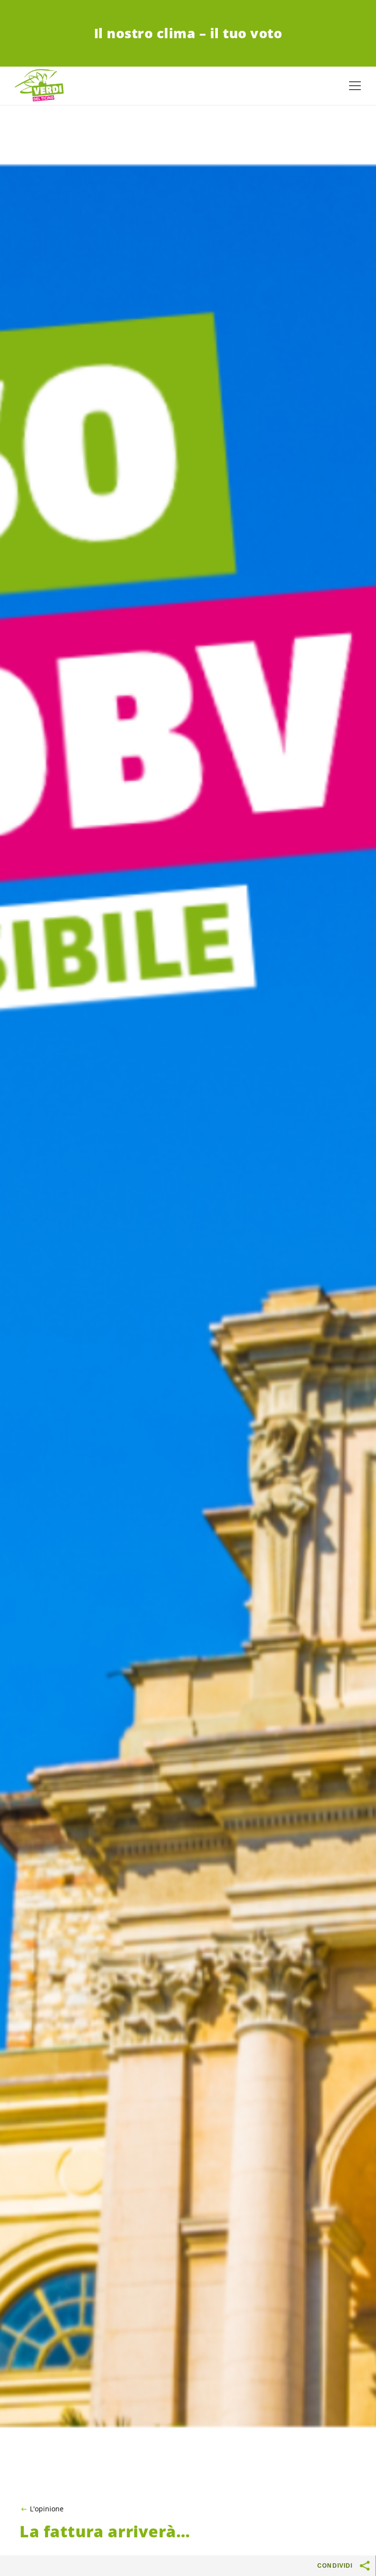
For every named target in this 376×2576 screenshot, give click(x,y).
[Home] (39, 86)
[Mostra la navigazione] (355, 86)
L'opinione (47, 2509)
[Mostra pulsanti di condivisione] (365, 2566)
